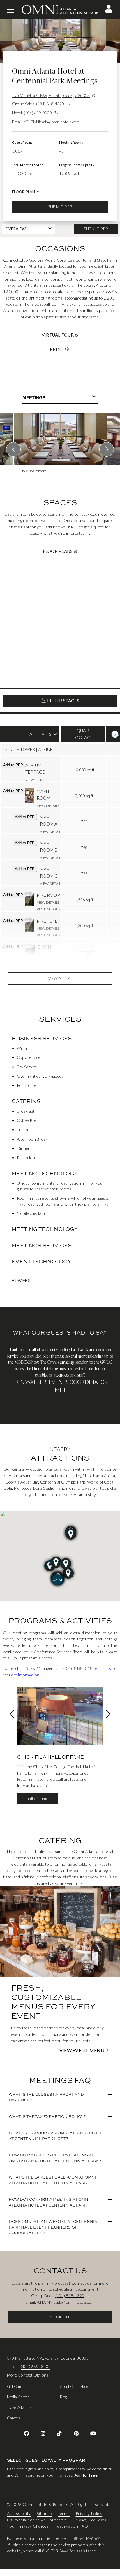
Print (57, 349)
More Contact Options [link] (28, 2375)
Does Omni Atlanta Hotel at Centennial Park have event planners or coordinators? (54, 2227)
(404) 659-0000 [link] (35, 2366)
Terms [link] (64, 2513)
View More (23, 1281)
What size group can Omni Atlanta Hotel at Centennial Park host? (56, 2136)
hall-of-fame (37, 1798)
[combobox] (60, 398)
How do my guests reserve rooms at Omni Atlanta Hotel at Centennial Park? (55, 2158)
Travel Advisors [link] (19, 2407)
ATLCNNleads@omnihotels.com (52, 122)
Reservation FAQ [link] (71, 2526)
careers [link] (14, 2418)
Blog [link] (63, 2397)
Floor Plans (80, 551)
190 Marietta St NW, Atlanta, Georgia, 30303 (48, 2358)
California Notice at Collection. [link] (37, 2520)
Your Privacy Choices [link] (28, 2526)
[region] (60, 448)
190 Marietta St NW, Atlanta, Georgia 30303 (51, 96)
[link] (27, 2433)
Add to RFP (13, 765)
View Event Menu (82, 2050)
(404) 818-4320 (50, 104)
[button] (109, 9)
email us (103, 1668)
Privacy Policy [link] (89, 2513)
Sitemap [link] (44, 2513)
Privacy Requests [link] (90, 2520)
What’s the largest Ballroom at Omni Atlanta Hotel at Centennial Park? (52, 2180)
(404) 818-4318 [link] (77, 1668)
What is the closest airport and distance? (46, 2097)
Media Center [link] (18, 2397)
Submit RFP (60, 207)
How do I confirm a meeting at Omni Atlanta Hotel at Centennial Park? (49, 2202)
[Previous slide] (13, 449)
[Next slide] (107, 449)
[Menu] (10, 10)
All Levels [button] (30, 737)
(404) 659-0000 (38, 113)
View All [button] (57, 978)
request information (21, 1675)
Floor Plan (23, 192)
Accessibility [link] (19, 2513)
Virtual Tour (79, 335)
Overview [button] (15, 229)
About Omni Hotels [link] (75, 2386)
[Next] (115, 734)
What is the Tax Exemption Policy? (47, 2116)
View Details (37, 780)
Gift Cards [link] (16, 2386)
